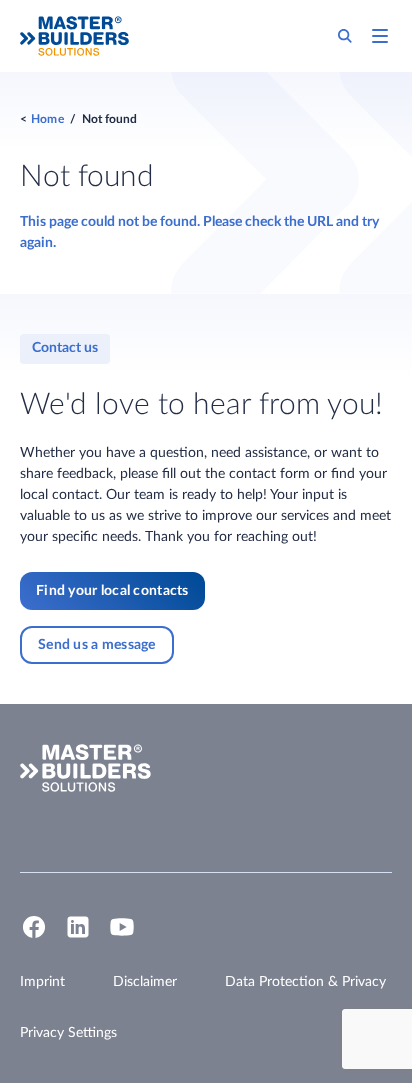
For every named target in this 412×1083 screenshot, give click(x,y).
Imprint (42, 982)
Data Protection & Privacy (305, 982)
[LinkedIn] (78, 936)
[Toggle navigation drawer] (380, 36)
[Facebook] (34, 936)
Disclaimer (145, 982)
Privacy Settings (68, 1033)
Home (47, 119)
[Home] (74, 36)
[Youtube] (122, 936)
